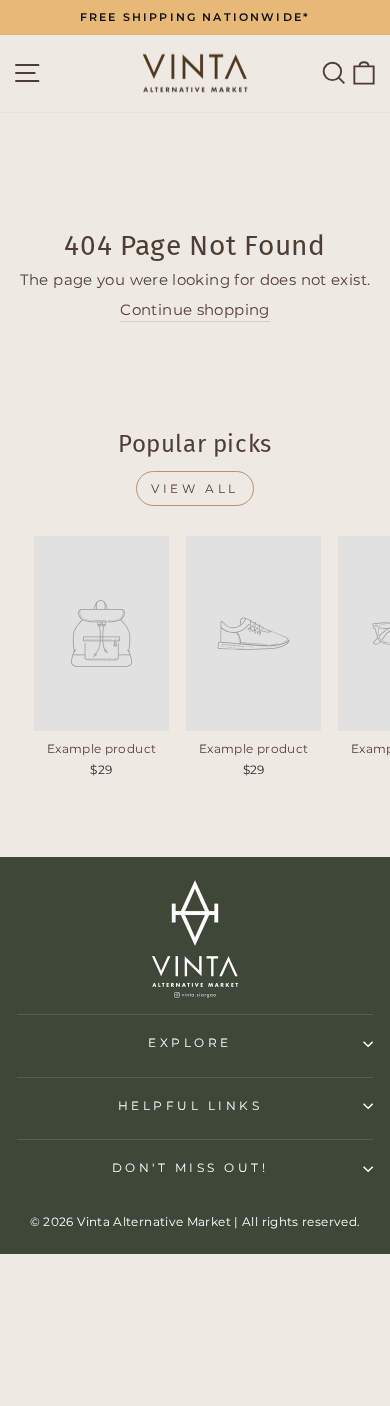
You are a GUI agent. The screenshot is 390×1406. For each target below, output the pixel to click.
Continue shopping (194, 310)
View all (195, 488)
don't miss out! (190, 1168)
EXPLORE (190, 1043)
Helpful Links (190, 1106)
